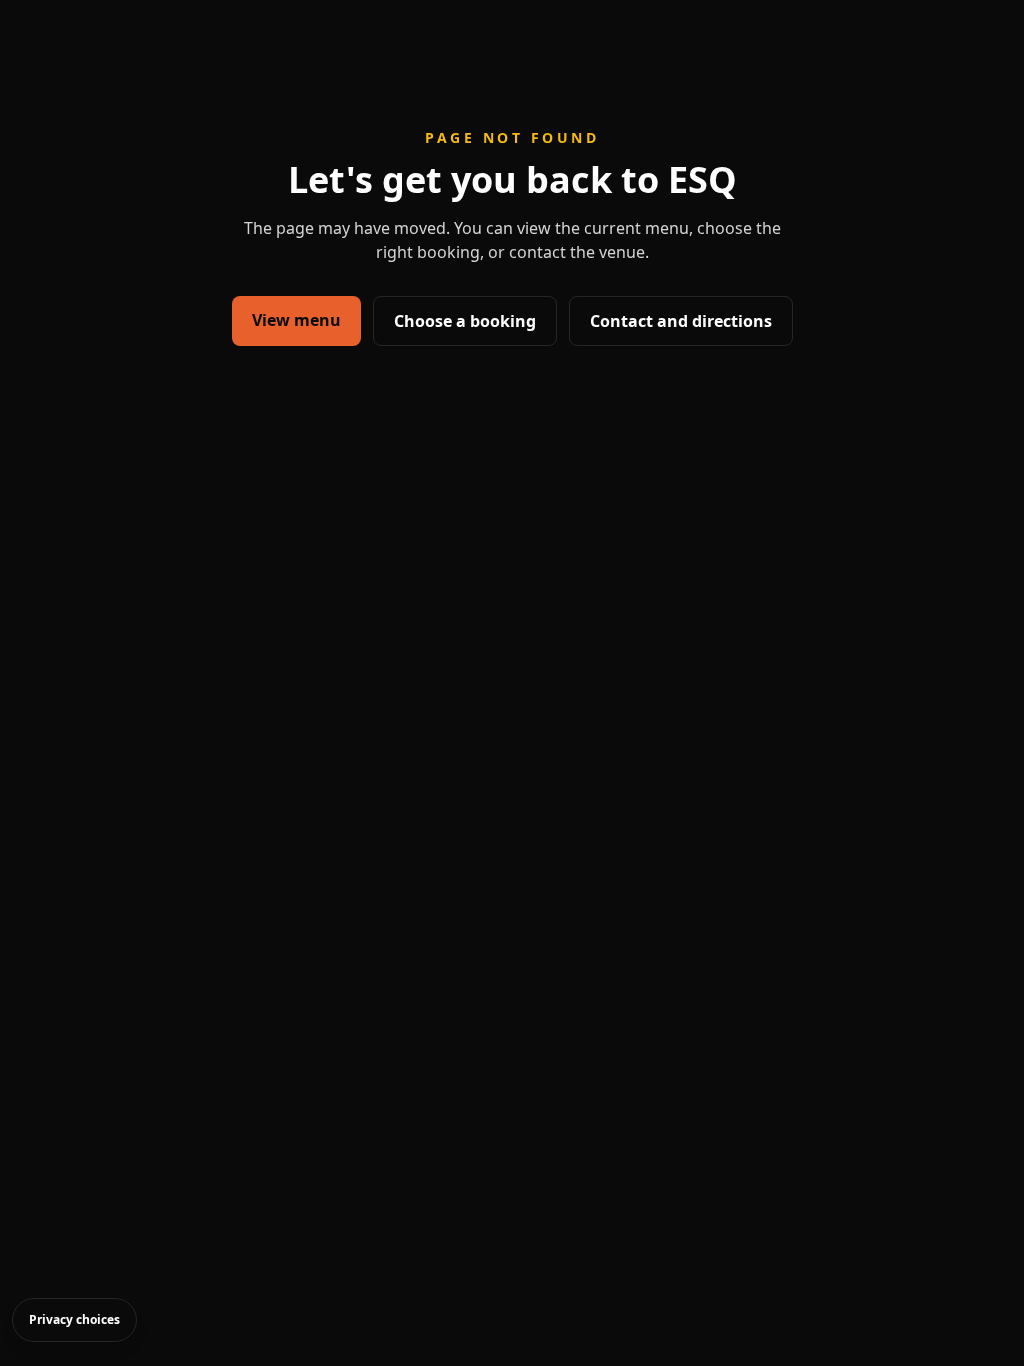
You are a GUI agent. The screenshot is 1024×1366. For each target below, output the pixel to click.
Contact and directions (681, 321)
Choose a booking (465, 321)
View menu (296, 320)
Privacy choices (74, 1319)
